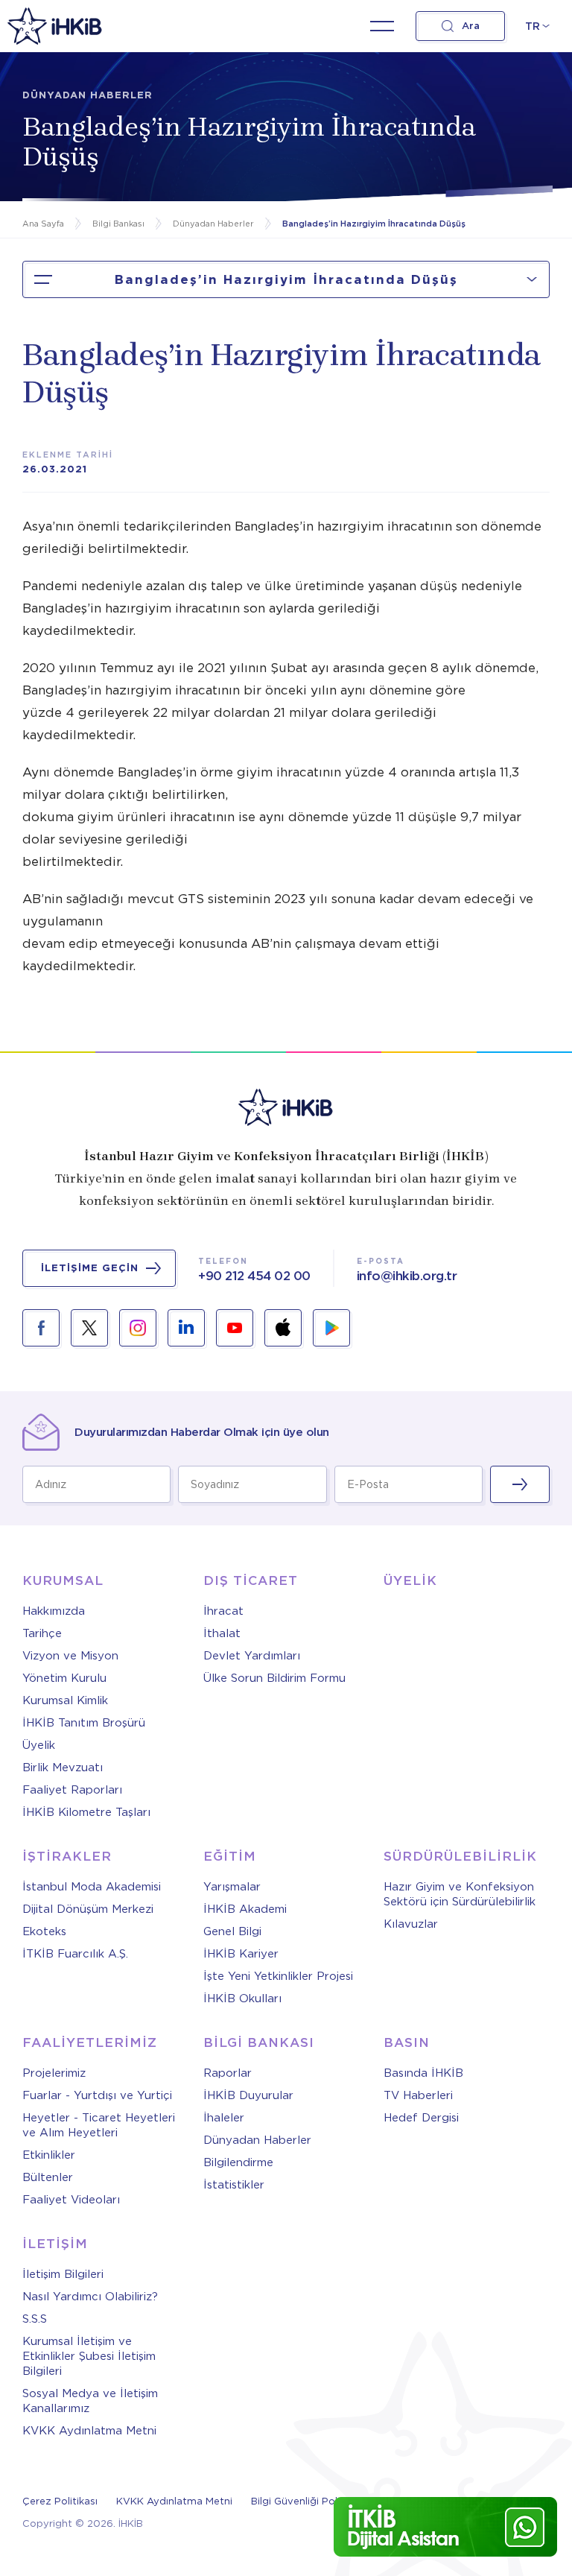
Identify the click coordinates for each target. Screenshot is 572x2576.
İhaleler (224, 2118)
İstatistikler (234, 2185)
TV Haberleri (418, 2095)
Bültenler (48, 2177)
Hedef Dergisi (421, 2118)
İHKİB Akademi (245, 1909)
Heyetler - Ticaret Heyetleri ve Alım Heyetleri (99, 2125)
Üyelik (39, 1745)
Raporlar (228, 2073)
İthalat (222, 1633)
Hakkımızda (54, 1611)
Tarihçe (42, 1633)
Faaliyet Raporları (72, 1790)
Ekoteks (44, 1931)
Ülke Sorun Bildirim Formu (274, 1678)
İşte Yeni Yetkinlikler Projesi (278, 1976)
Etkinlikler (49, 2155)
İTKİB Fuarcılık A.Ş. (75, 1954)
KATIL (520, 1484)
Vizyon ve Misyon (70, 1656)
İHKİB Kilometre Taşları (86, 1812)
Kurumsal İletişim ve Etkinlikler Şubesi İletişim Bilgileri (89, 2356)
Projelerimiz (54, 2073)
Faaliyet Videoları (71, 2200)
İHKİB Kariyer (241, 1954)
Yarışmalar (232, 1887)
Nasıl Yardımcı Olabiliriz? (90, 2297)
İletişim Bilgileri (63, 2274)
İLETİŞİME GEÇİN (90, 1268)
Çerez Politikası (60, 2501)
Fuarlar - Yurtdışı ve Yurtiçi (97, 2095)
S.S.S (35, 2319)
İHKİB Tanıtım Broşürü (84, 1723)
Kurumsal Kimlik (65, 1700)
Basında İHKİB (423, 2073)
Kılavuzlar (411, 1924)
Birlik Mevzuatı (63, 1768)
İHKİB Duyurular (248, 2095)
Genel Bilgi (232, 1931)
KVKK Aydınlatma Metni (89, 2431)
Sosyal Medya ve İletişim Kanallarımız (90, 2401)
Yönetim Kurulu (64, 1678)
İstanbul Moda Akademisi (92, 1887)
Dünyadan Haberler (257, 2140)
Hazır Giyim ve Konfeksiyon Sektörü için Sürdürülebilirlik (460, 1894)
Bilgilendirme (238, 2162)
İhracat (223, 1611)
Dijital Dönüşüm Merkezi (88, 1909)
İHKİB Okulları (242, 1999)
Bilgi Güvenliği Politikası (308, 2501)
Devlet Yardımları (252, 1656)
